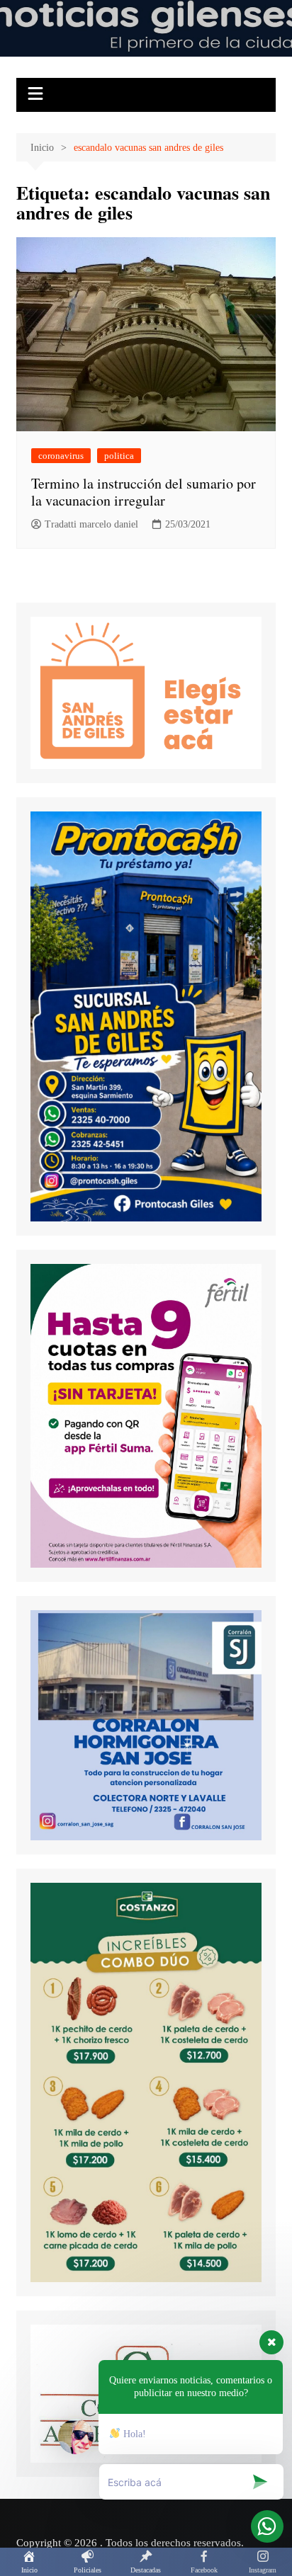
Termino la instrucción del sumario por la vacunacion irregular (144, 492)
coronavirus (61, 456)
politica (119, 456)
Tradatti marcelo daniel (91, 524)
